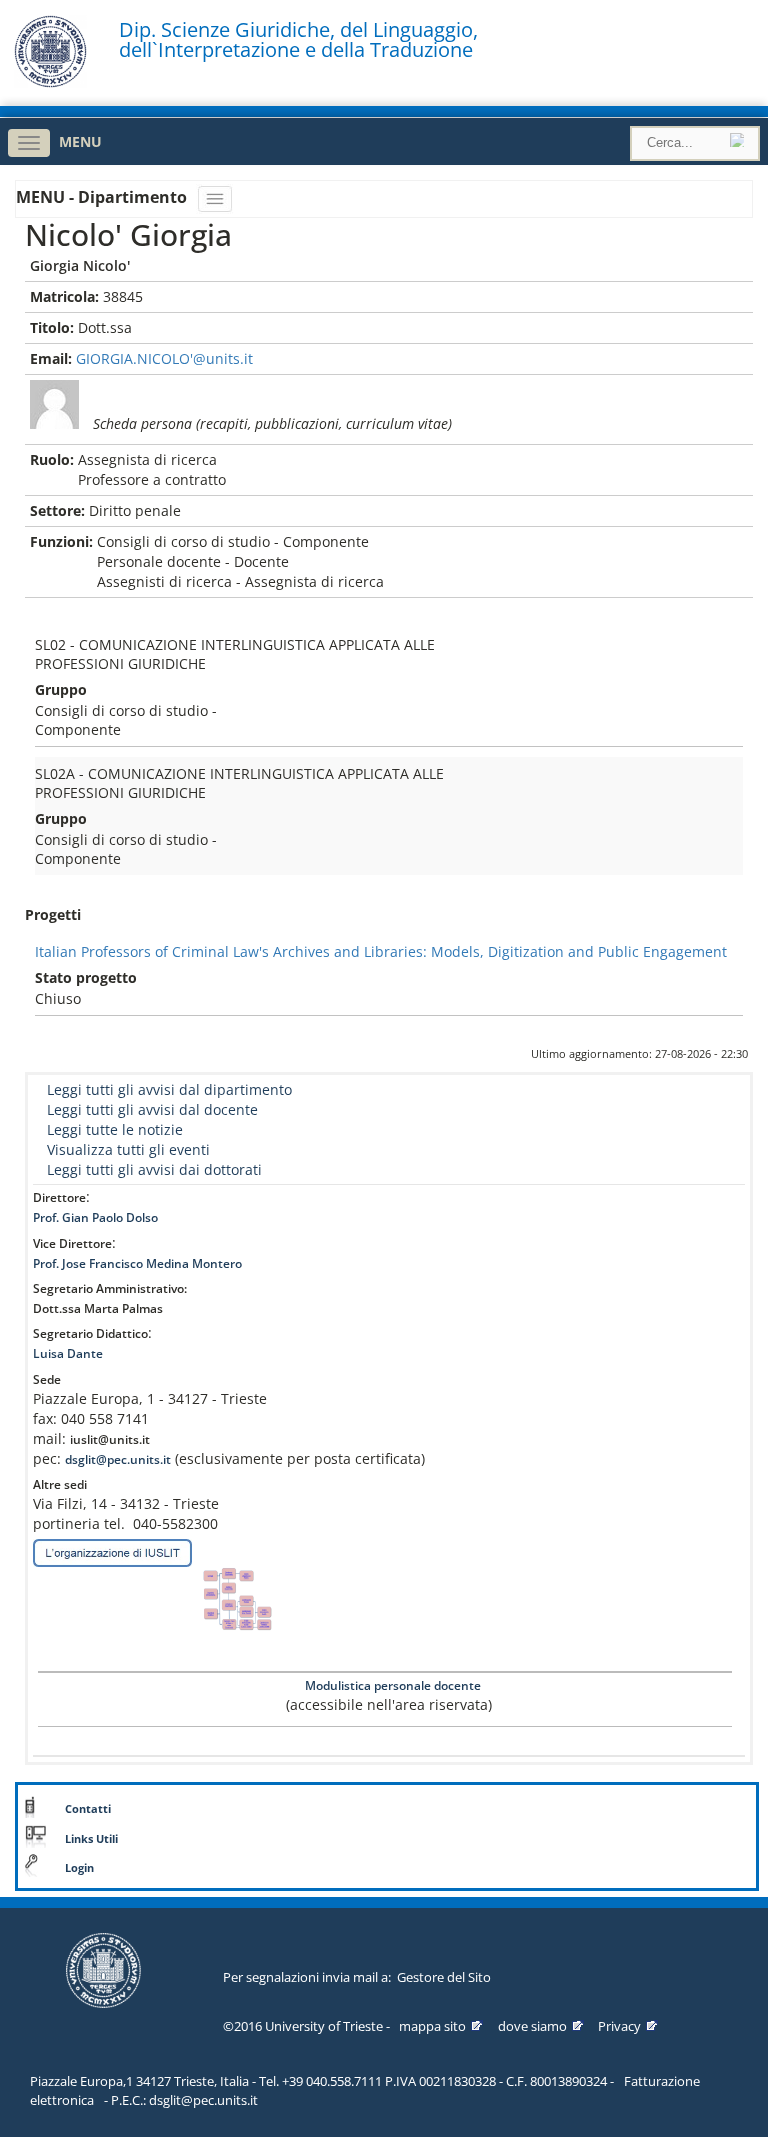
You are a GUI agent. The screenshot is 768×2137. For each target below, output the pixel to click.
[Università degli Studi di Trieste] (50, 82)
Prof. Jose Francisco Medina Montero (137, 1263)
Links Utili (91, 1839)
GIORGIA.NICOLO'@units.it (164, 358)
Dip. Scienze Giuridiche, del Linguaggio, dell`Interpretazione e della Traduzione (298, 40)
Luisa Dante (68, 1353)
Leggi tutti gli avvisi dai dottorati (154, 1169)
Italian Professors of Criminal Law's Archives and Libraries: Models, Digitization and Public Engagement (381, 951)
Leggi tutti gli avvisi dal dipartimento (169, 1089)
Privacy (619, 2026)
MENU (80, 141)
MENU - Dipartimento (103, 197)
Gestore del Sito (444, 1977)
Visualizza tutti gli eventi (128, 1149)
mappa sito (432, 2026)
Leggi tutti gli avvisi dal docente (152, 1109)
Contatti (88, 1809)
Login (79, 1868)
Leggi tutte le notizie (115, 1129)
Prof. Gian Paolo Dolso (95, 1217)
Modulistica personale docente (391, 1685)
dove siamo (532, 2026)
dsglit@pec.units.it (118, 1459)
